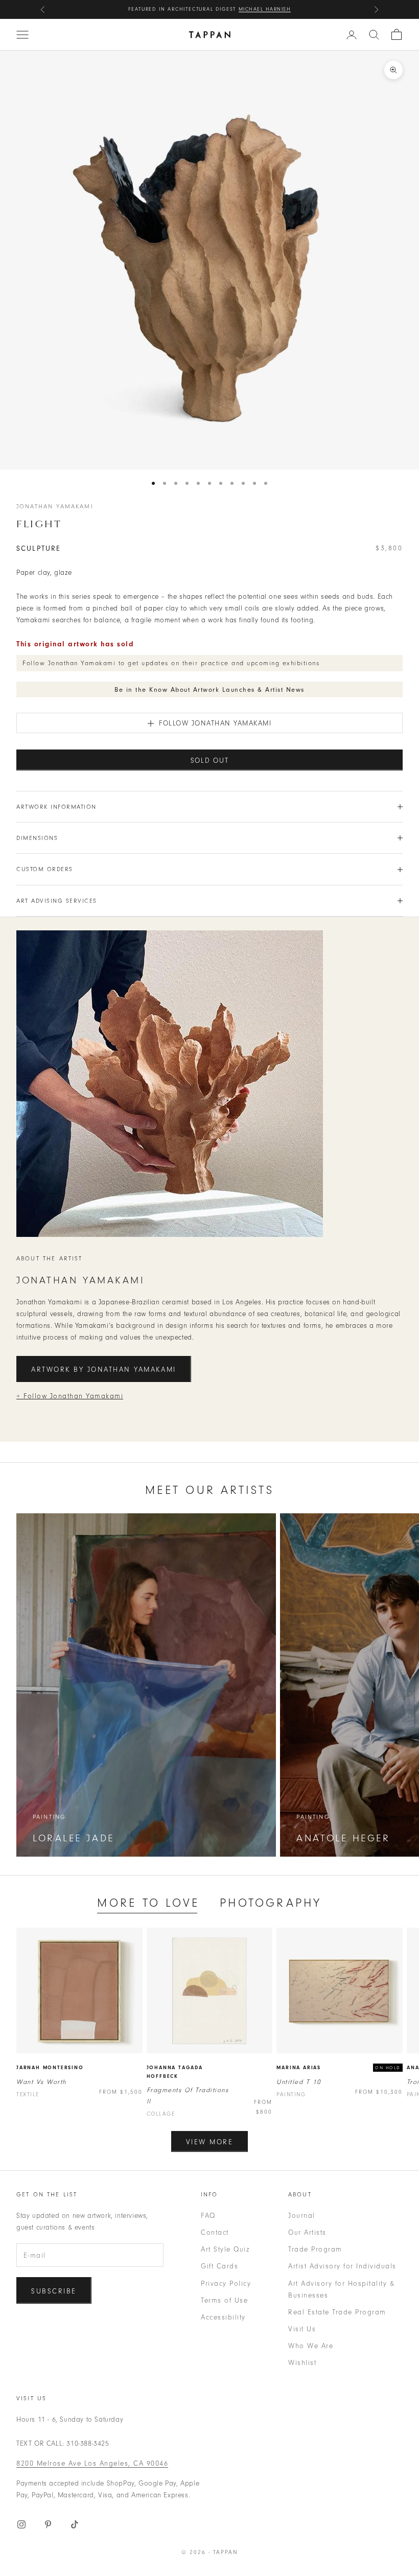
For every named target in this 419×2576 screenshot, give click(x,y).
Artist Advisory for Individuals (342, 2266)
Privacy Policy (226, 2284)
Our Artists (307, 2232)
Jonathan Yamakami (55, 506)
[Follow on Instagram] (21, 2524)
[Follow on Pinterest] (48, 2524)
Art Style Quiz (225, 2249)
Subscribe (54, 2291)
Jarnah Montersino (50, 2068)
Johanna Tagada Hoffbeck (175, 2072)
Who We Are (311, 2346)
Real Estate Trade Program (337, 2312)
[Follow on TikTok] (75, 2524)
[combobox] (374, 35)
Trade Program (315, 2249)
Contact (215, 2232)
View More (210, 2142)
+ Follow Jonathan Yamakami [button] (70, 1396)
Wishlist (302, 2363)
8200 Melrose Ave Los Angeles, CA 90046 (92, 2463)
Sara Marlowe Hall (258, 9)
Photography (271, 1903)
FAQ (208, 2216)
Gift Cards (219, 2266)
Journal (302, 2216)
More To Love (148, 1903)
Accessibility (223, 2317)
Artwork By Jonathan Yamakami (104, 1369)
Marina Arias (299, 2068)
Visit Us (302, 2329)
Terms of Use (224, 2300)
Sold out (210, 760)
